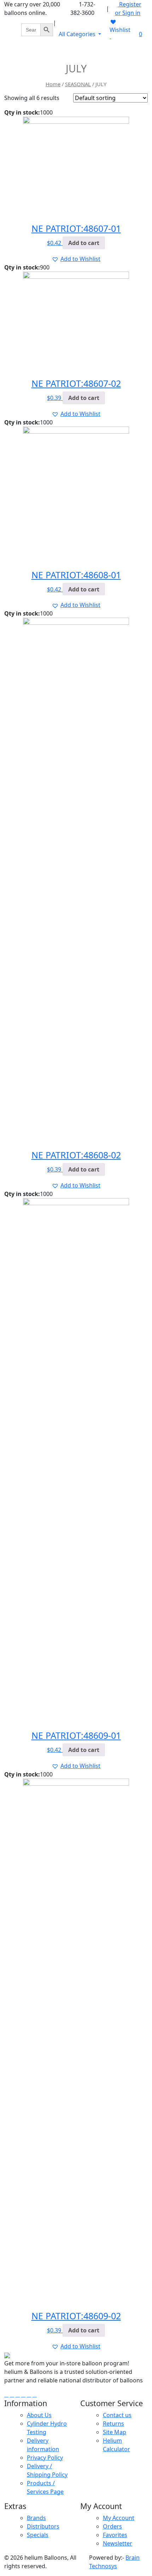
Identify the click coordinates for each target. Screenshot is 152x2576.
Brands (36, 2518)
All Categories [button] (78, 34)
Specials (38, 2535)
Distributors (43, 2526)
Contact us (117, 2415)
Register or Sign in (128, 9)
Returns (113, 2424)
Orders (112, 2526)
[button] (76, 259)
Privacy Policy (45, 2458)
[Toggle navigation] (138, 52)
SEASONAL (78, 84)
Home (53, 84)
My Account (119, 2518)
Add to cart (84, 243)
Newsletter (118, 2543)
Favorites (115, 2535)
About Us (39, 2415)
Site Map (115, 2432)
